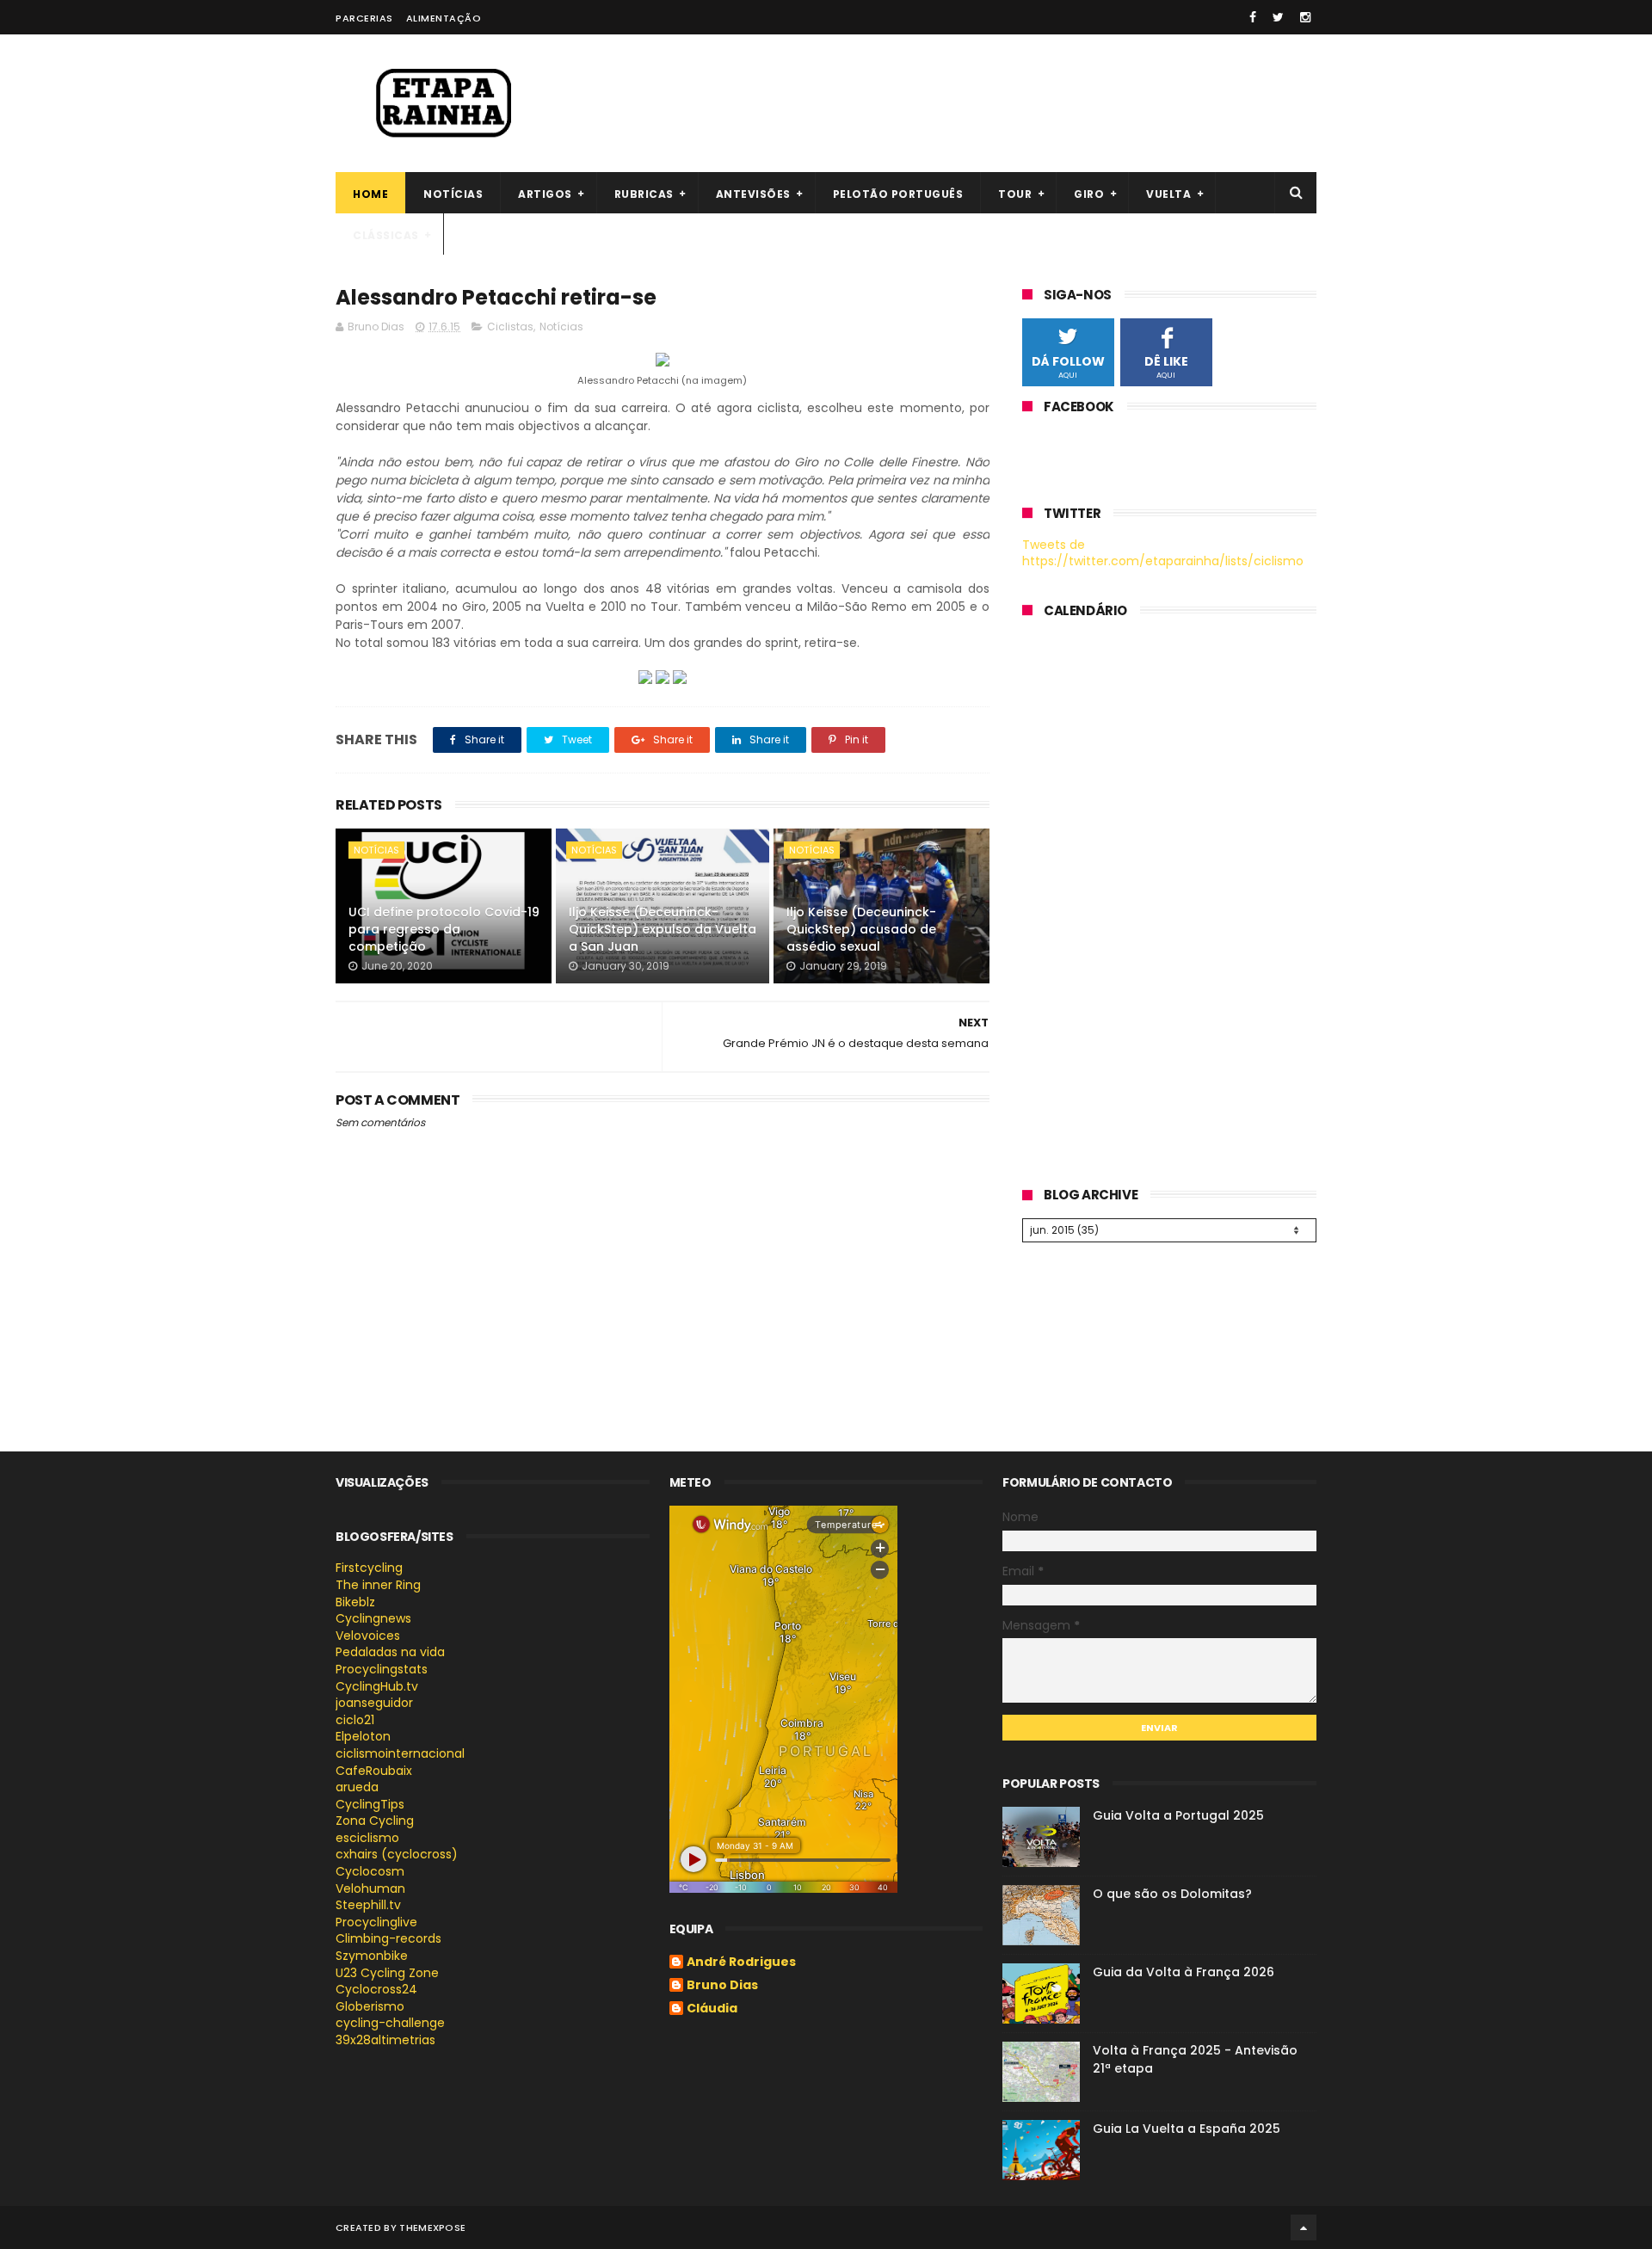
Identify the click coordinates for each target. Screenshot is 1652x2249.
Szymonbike (372, 1956)
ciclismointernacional (400, 1753)
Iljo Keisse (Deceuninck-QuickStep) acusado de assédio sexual (861, 929)
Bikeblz (355, 1602)
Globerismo (370, 2006)
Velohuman (370, 1889)
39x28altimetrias (385, 2040)
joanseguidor (374, 1703)
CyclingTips (370, 1804)
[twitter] (1278, 17)
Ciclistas (510, 327)
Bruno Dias (722, 1986)
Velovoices (368, 1636)
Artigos (545, 194)
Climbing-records (388, 1938)
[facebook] (1253, 17)
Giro (1089, 194)
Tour (1015, 194)
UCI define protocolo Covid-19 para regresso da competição (444, 929)
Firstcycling (369, 1568)
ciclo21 (355, 1720)
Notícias (453, 194)
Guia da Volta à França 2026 (1184, 1972)
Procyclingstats (382, 1669)
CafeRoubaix (374, 1771)
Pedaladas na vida (390, 1652)
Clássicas (386, 235)
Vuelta (1168, 194)
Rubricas (644, 194)
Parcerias (364, 18)
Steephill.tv (368, 1905)
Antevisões (753, 194)
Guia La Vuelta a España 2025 (1187, 2129)
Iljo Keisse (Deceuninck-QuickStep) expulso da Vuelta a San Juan (663, 929)
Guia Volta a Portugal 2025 (1178, 1815)
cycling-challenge (390, 2023)
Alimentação (444, 18)
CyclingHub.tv (377, 1686)
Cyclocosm (370, 1871)
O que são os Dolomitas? (1172, 1894)
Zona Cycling (375, 1821)
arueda (357, 1787)
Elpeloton (363, 1736)
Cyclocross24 (376, 1989)
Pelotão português (898, 194)
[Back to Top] (1304, 2227)
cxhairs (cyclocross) (397, 1854)
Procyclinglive (376, 1922)
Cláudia (712, 2009)
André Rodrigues (741, 1962)
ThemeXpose (432, 2227)
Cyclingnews (373, 1618)
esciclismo (367, 1838)
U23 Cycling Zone (387, 1973)
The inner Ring (378, 1585)
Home (370, 194)
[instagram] (1305, 17)
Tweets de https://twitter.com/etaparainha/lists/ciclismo (1163, 553)
